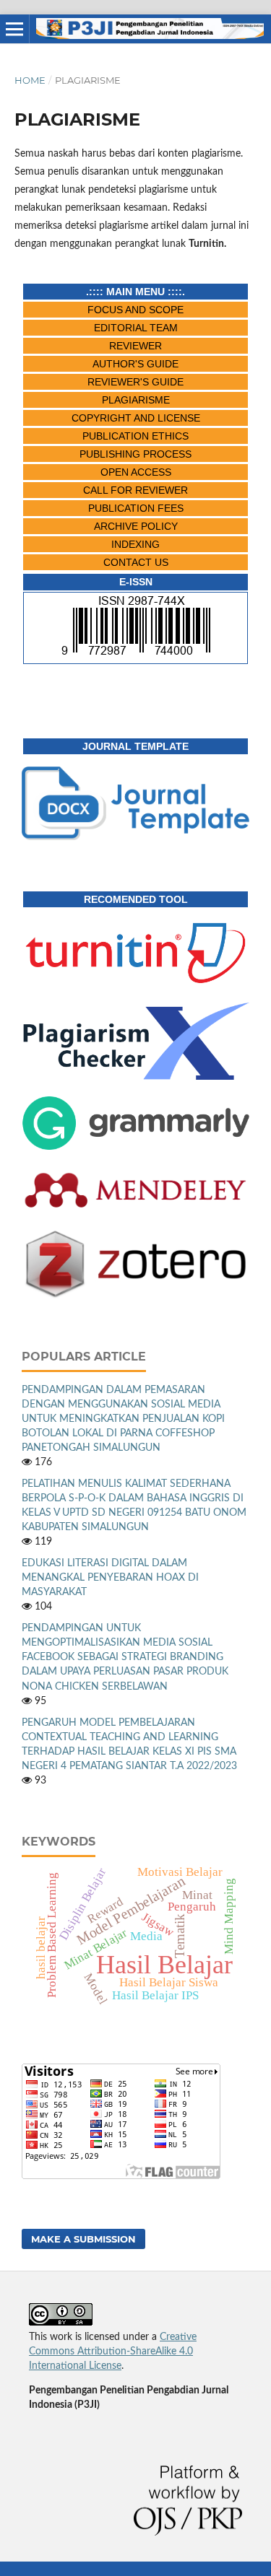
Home (30, 80)
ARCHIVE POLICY (136, 526)
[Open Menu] (14, 29)
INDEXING (135, 544)
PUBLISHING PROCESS (135, 454)
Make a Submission (83, 2239)
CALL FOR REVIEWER (135, 490)
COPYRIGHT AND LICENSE (136, 418)
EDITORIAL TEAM (136, 328)
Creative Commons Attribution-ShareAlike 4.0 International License (113, 2352)
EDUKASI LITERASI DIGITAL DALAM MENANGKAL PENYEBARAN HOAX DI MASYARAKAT (110, 1578)
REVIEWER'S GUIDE (135, 382)
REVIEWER (135, 346)
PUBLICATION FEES (136, 508)
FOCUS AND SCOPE (135, 310)
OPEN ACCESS (136, 472)
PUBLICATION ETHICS (135, 436)
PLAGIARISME (136, 400)
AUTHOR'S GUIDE (135, 364)
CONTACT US (136, 562)
